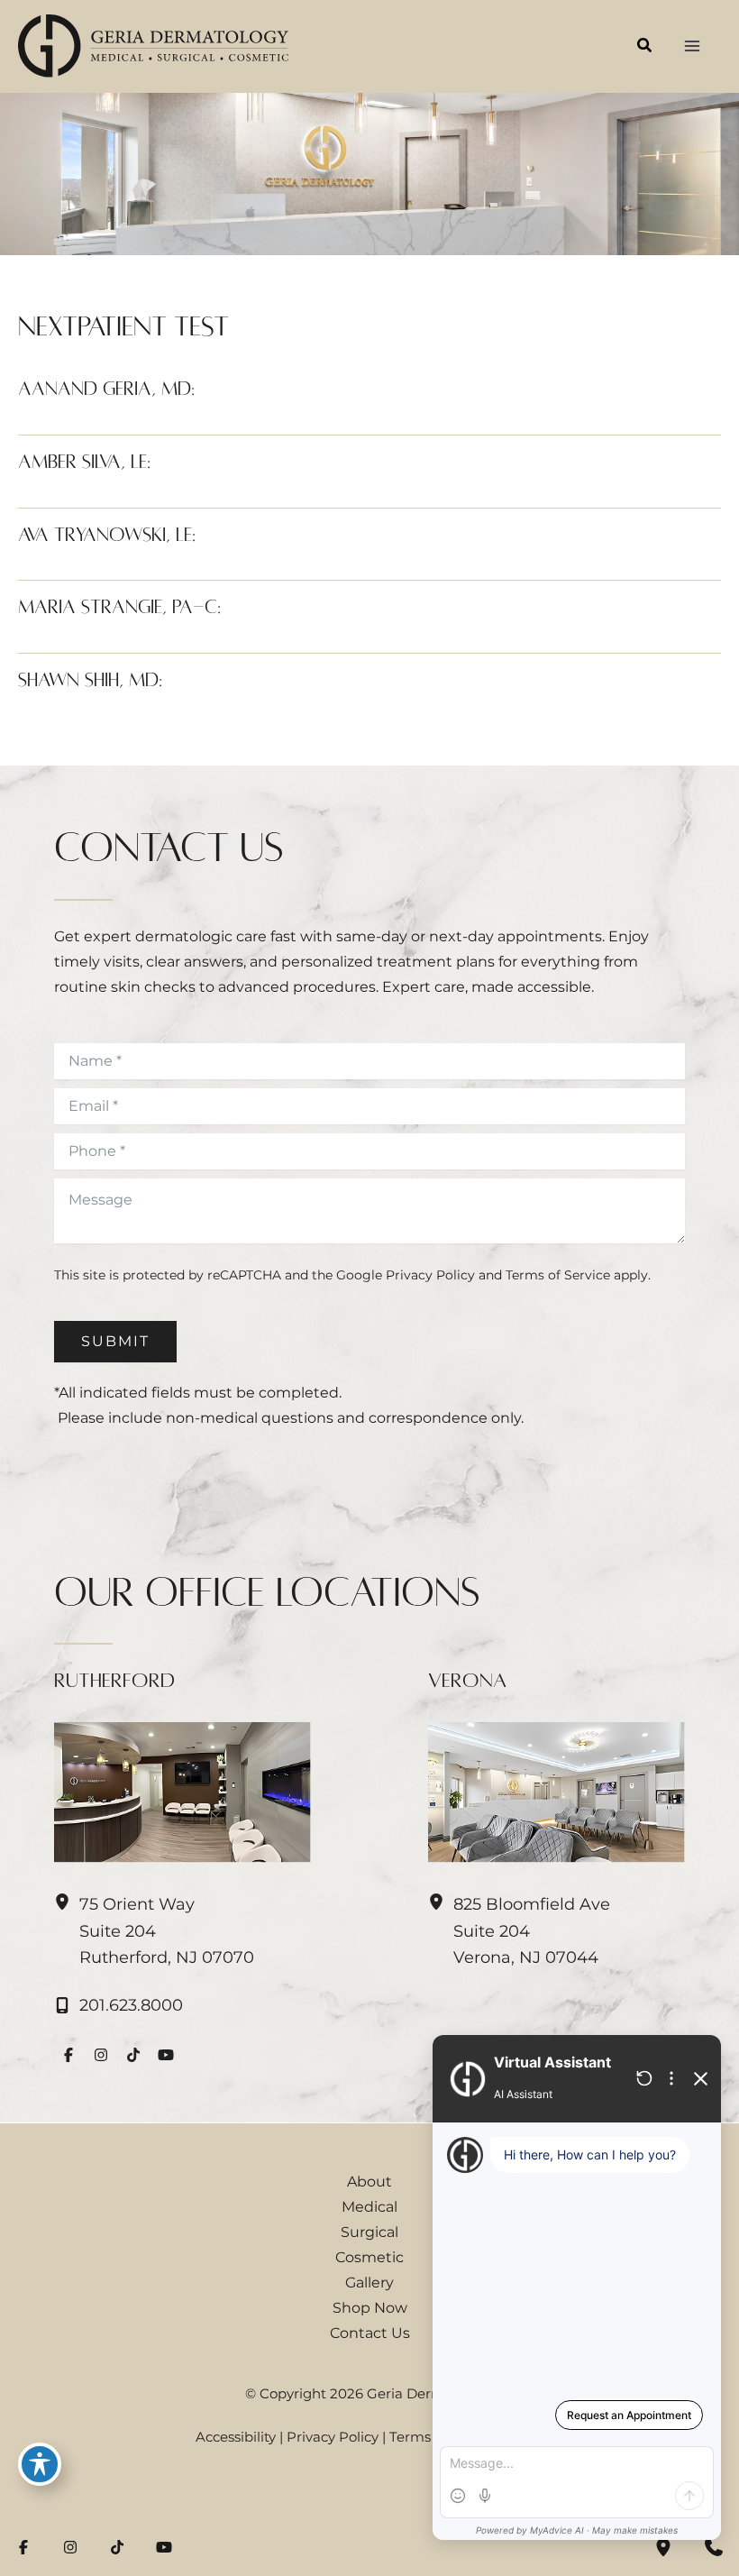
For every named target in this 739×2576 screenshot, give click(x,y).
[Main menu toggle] (692, 46)
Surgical (369, 2232)
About (369, 2181)
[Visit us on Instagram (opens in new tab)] (101, 2055)
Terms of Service (558, 1275)
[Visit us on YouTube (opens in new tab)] (166, 2055)
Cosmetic (369, 2257)
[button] (645, 48)
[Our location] (663, 2547)
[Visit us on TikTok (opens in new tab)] (133, 2055)
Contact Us (370, 2333)
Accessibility (236, 2437)
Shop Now (370, 2307)
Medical (369, 2206)
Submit (115, 1341)
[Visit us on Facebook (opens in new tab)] (68, 2055)
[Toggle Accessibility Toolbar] (40, 2464)
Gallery (369, 2282)
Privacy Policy (430, 1275)
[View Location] (67, 1902)
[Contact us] (714, 2547)
